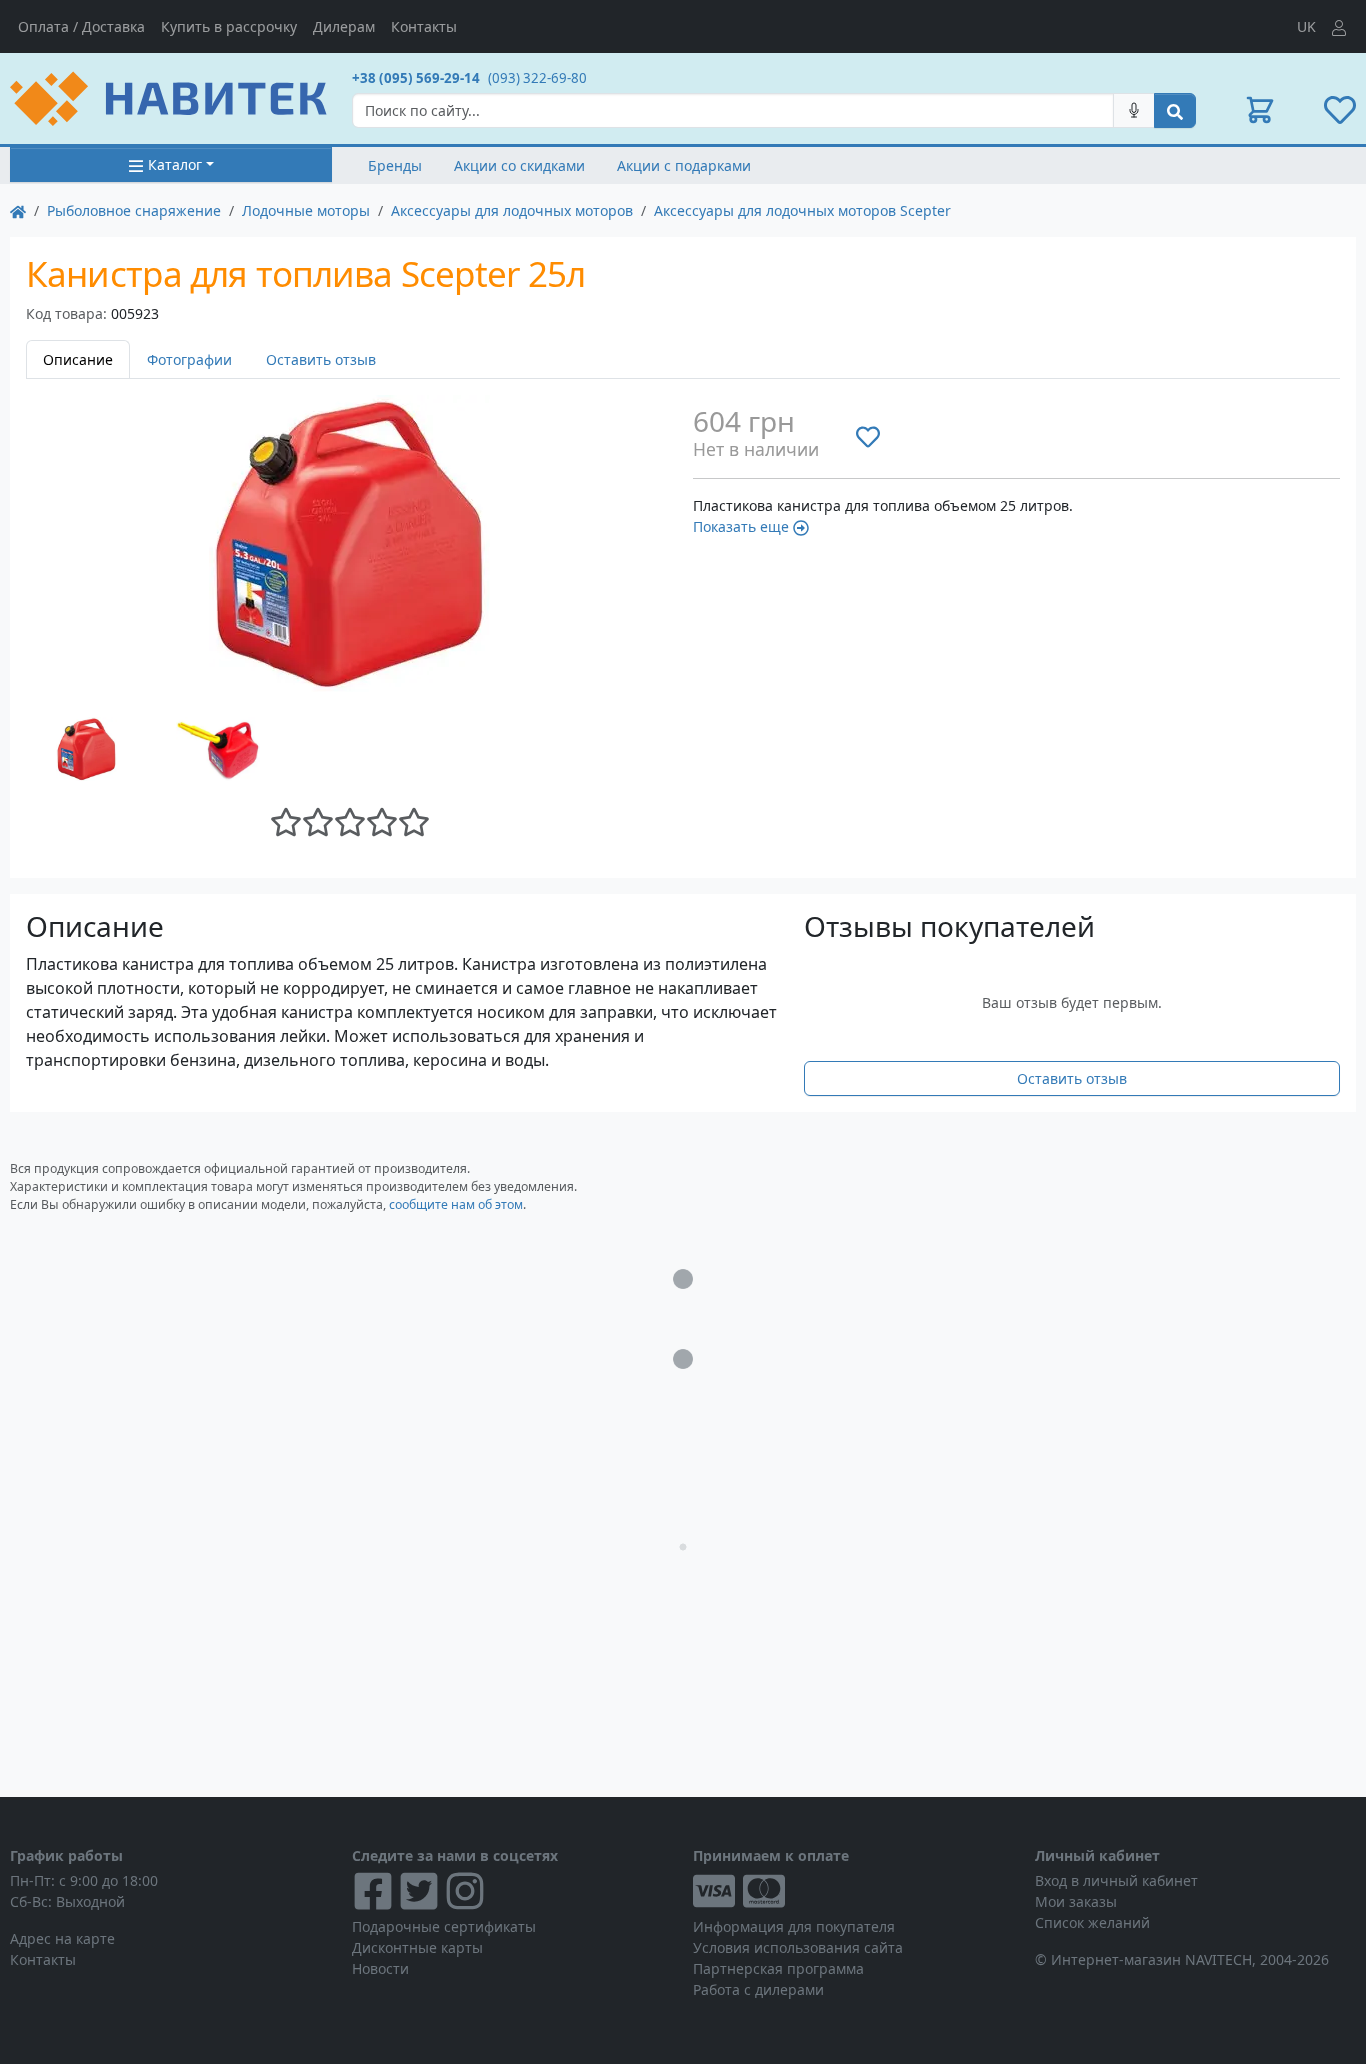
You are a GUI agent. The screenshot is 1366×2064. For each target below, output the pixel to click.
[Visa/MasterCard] (854, 1891)
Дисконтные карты (417, 1947)
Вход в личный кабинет (1116, 1880)
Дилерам (344, 26)
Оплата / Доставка (81, 26)
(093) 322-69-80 (537, 78)
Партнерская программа (778, 1968)
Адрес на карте (62, 1938)
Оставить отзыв (321, 359)
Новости (380, 1968)
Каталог (175, 164)
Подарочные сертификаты (444, 1926)
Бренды (395, 165)
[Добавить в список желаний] (868, 436)
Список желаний (1092, 1922)
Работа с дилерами (758, 1989)
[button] (1260, 110)
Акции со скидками (519, 165)
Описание (78, 359)
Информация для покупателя (794, 1926)
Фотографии (189, 359)
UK (1306, 26)
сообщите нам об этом (456, 1204)
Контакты (424, 26)
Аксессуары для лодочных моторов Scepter (802, 210)
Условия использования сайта (798, 1947)
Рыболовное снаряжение (134, 210)
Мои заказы (1076, 1901)
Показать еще (741, 526)
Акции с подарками (684, 165)
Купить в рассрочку (229, 26)
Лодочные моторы (306, 210)
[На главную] (18, 210)
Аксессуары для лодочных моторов (512, 210)
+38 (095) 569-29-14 (416, 78)
